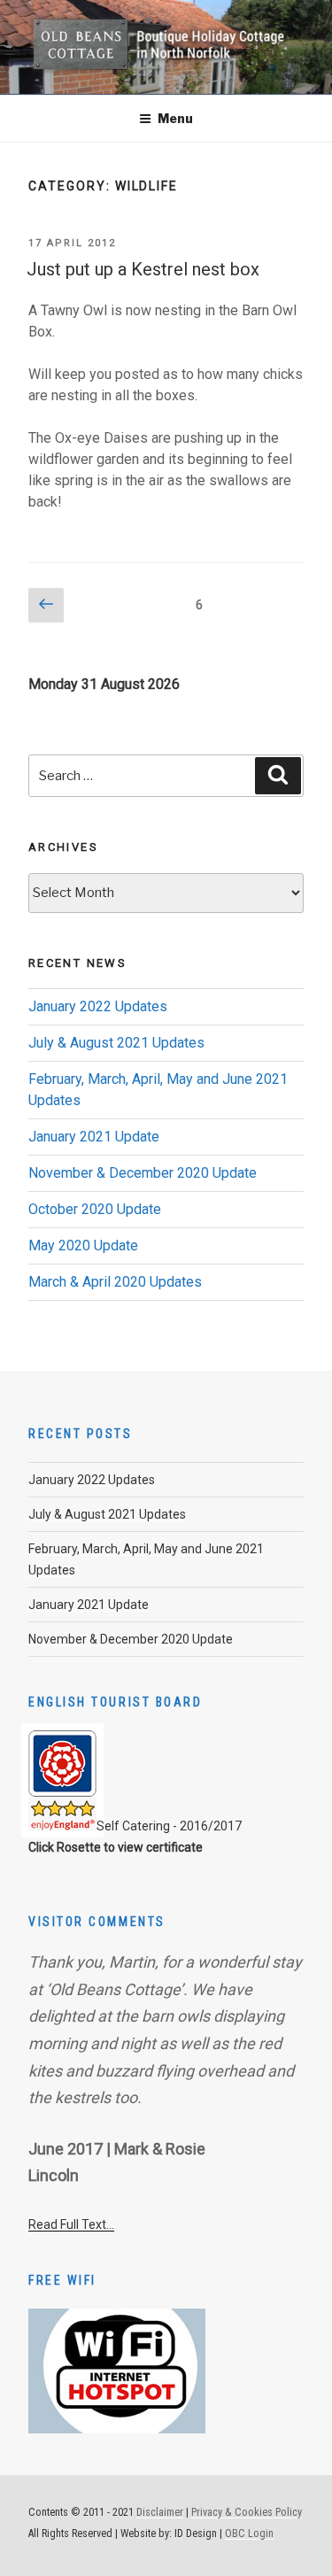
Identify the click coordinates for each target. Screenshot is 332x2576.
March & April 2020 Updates (115, 1282)
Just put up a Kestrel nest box (143, 269)
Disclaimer (160, 2512)
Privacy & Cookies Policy (247, 2512)
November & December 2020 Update (143, 1173)
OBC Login (249, 2533)
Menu (175, 118)
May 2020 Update (83, 1245)
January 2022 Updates (98, 1006)
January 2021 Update (94, 1137)
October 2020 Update (95, 1209)
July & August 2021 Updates (116, 1043)
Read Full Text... (71, 2224)
